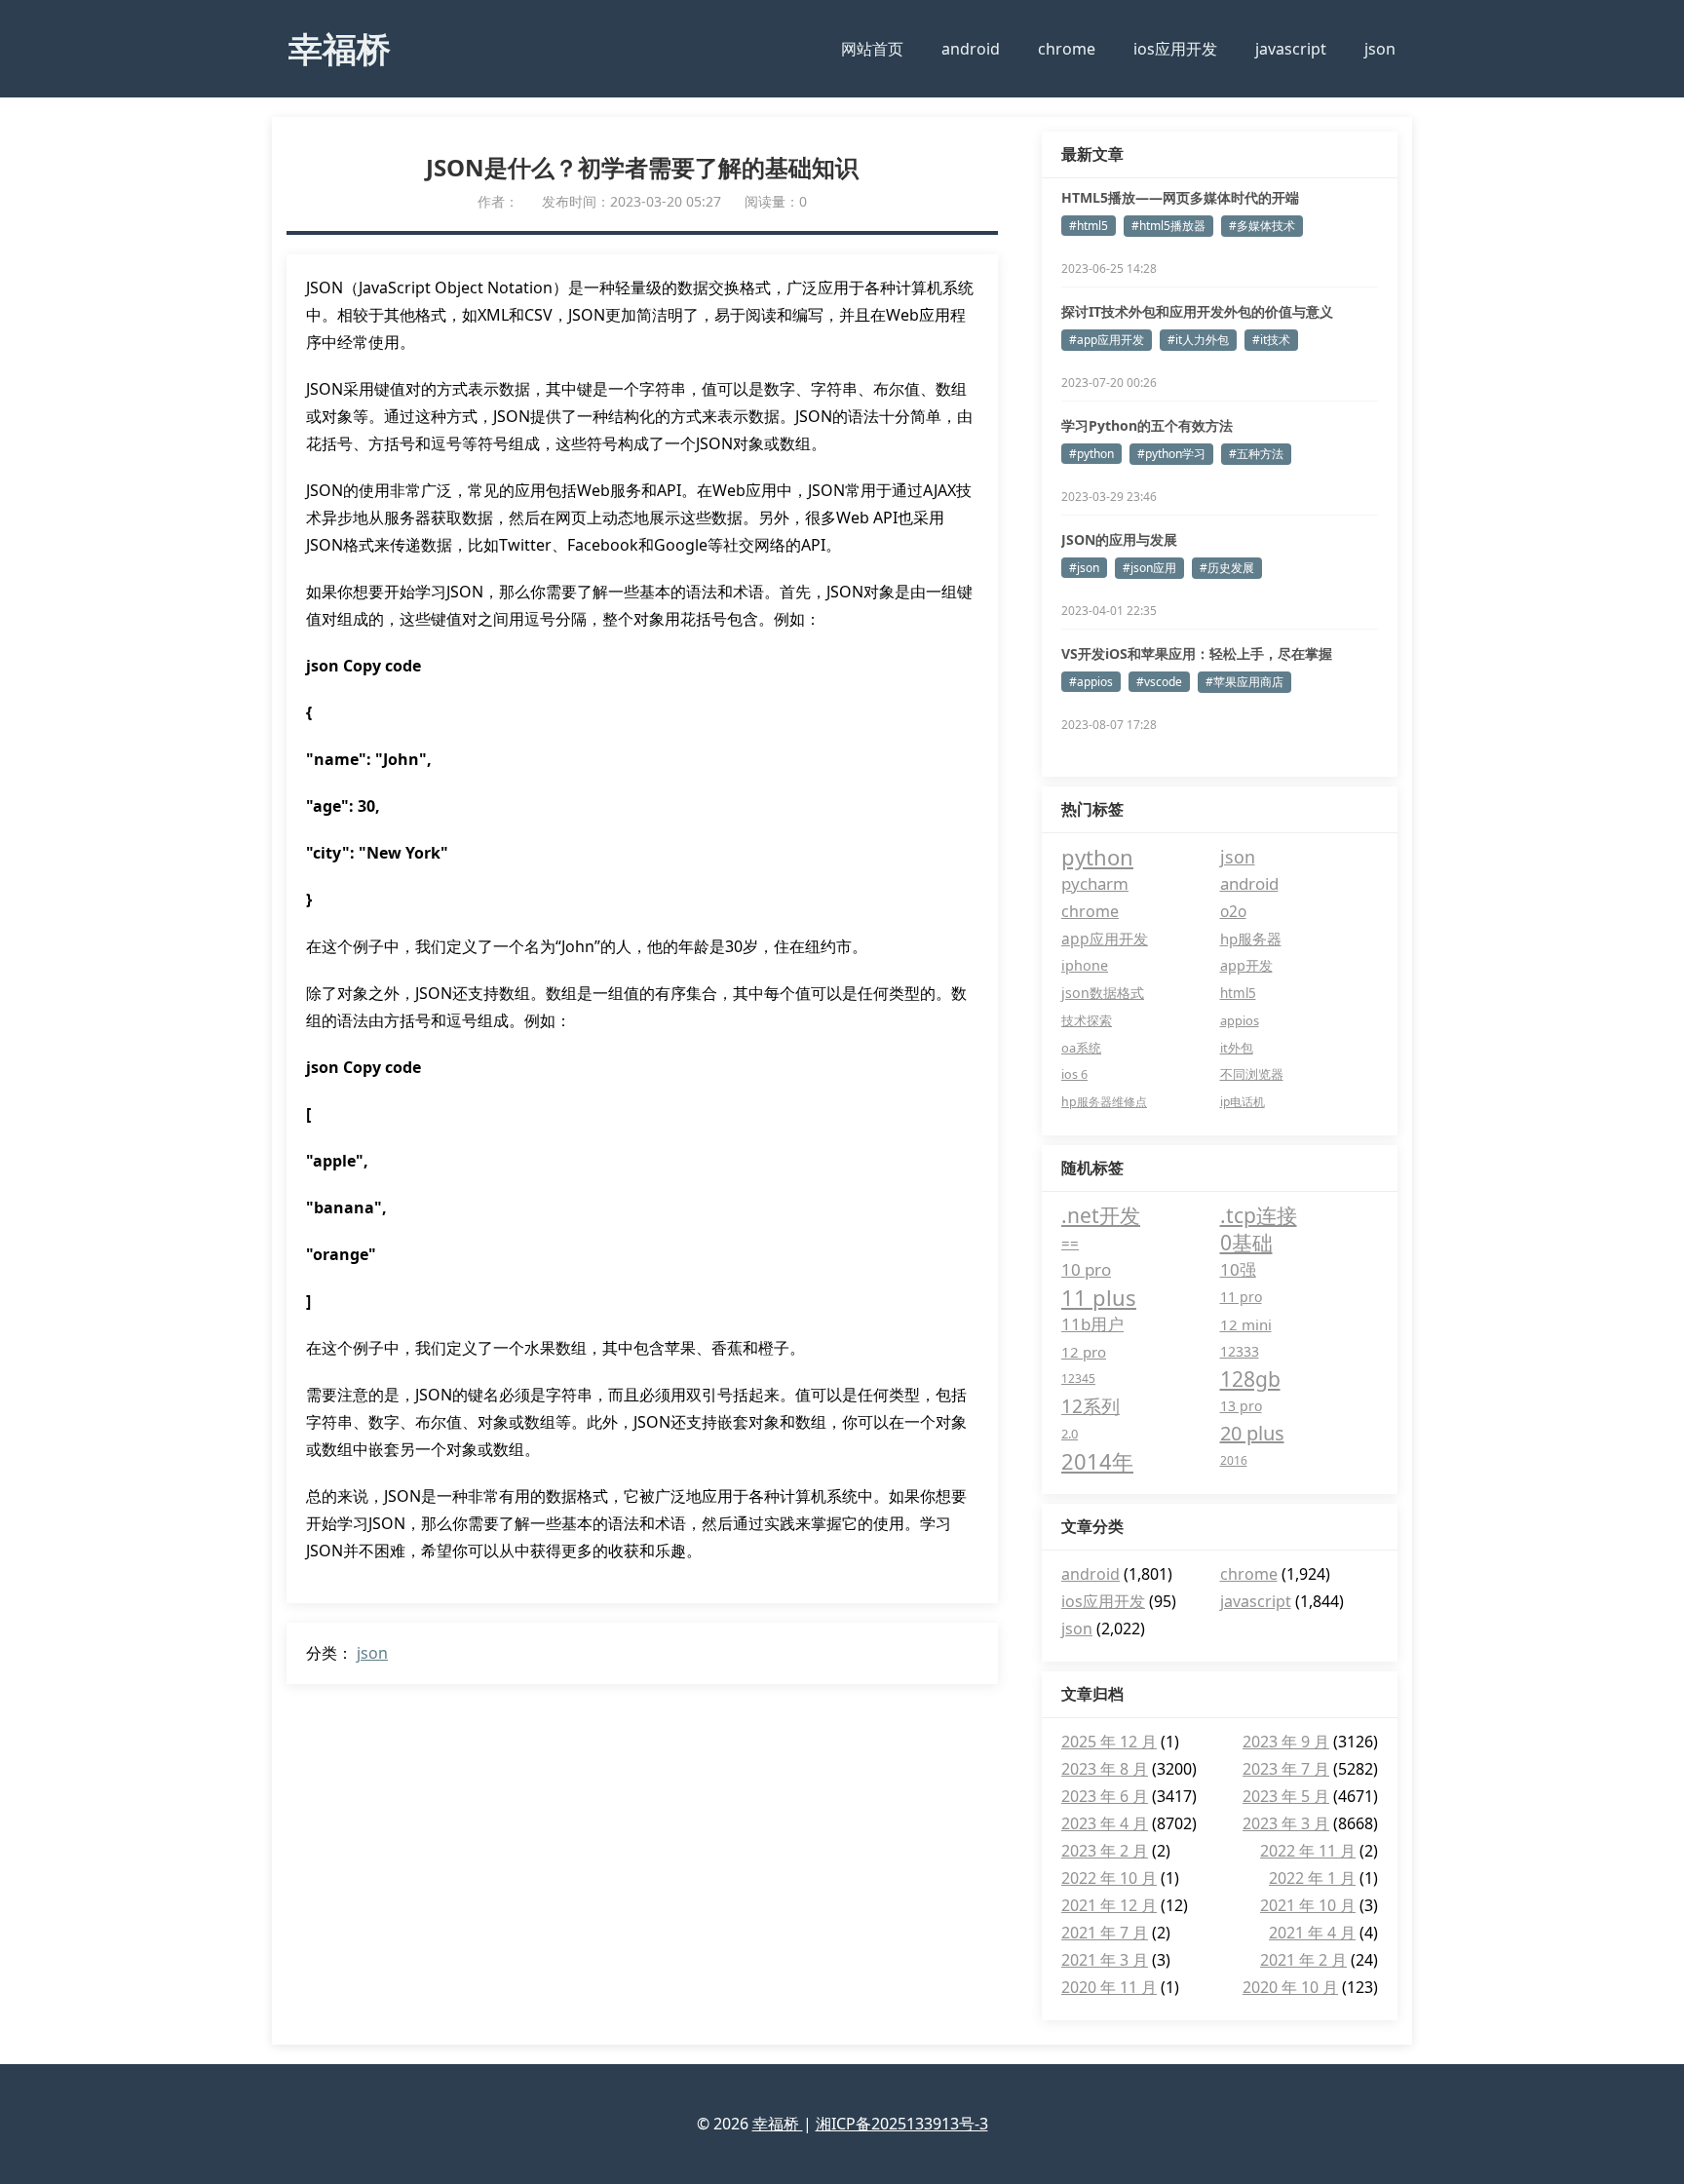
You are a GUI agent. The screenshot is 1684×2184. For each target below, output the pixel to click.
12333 (1240, 1351)
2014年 (1097, 1461)
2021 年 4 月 (1312, 1933)
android (971, 49)
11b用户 (1092, 1324)
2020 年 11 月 (1109, 1987)
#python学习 (1171, 454)
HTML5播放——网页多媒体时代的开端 (1180, 197)
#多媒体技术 (1262, 226)
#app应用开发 (1107, 340)
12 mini (1246, 1324)
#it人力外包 (1198, 340)
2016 (1234, 1460)
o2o (1233, 911)
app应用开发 (1105, 939)
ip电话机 (1243, 1102)
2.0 (1070, 1434)
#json (1084, 568)
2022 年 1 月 (1312, 1878)
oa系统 (1081, 1048)
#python (1091, 454)
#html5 (1089, 226)
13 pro (1241, 1406)
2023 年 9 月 (1286, 1742)
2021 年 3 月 (1105, 1960)
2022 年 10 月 (1109, 1878)
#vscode (1159, 682)
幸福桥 (340, 48)
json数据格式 (1103, 993)
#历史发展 (1227, 568)
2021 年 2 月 (1303, 1960)
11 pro (1241, 1297)
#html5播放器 (1168, 226)
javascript (1291, 49)
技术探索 (1087, 1020)
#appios (1091, 682)
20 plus (1252, 1433)
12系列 (1091, 1406)
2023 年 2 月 (1105, 1851)
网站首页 (872, 49)
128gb (1250, 1379)
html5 (1238, 993)
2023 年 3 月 (1286, 1823)
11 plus (1099, 1297)
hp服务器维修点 (1104, 1102)
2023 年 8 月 (1105, 1769)
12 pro (1084, 1352)
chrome (1067, 49)
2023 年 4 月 (1105, 1823)
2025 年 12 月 (1109, 1742)
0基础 (1246, 1243)
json (1380, 49)
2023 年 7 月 (1286, 1769)
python (1097, 857)
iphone (1085, 965)
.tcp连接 (1259, 1215)
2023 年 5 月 (1286, 1796)
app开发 (1246, 965)
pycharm (1095, 883)
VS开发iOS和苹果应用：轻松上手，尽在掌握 (1197, 653)
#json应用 (1149, 568)
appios (1240, 1020)
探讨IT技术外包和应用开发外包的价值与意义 (1197, 311)
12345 (1078, 1379)
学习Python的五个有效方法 (1147, 425)
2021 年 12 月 (1109, 1905)
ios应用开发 (1175, 49)
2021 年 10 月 (1308, 1905)
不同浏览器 (1252, 1074)
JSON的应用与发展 (1119, 539)
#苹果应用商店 (1244, 682)
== (1070, 1243)
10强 (1238, 1269)
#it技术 (1271, 340)
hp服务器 (1251, 939)
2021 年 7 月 (1105, 1933)
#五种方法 (1256, 454)
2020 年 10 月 (1290, 1987)
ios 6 (1074, 1074)
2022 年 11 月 (1308, 1851)
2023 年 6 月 (1105, 1796)
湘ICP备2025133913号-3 (902, 2124)
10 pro (1086, 1269)
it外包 (1237, 1048)
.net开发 (1101, 1215)
